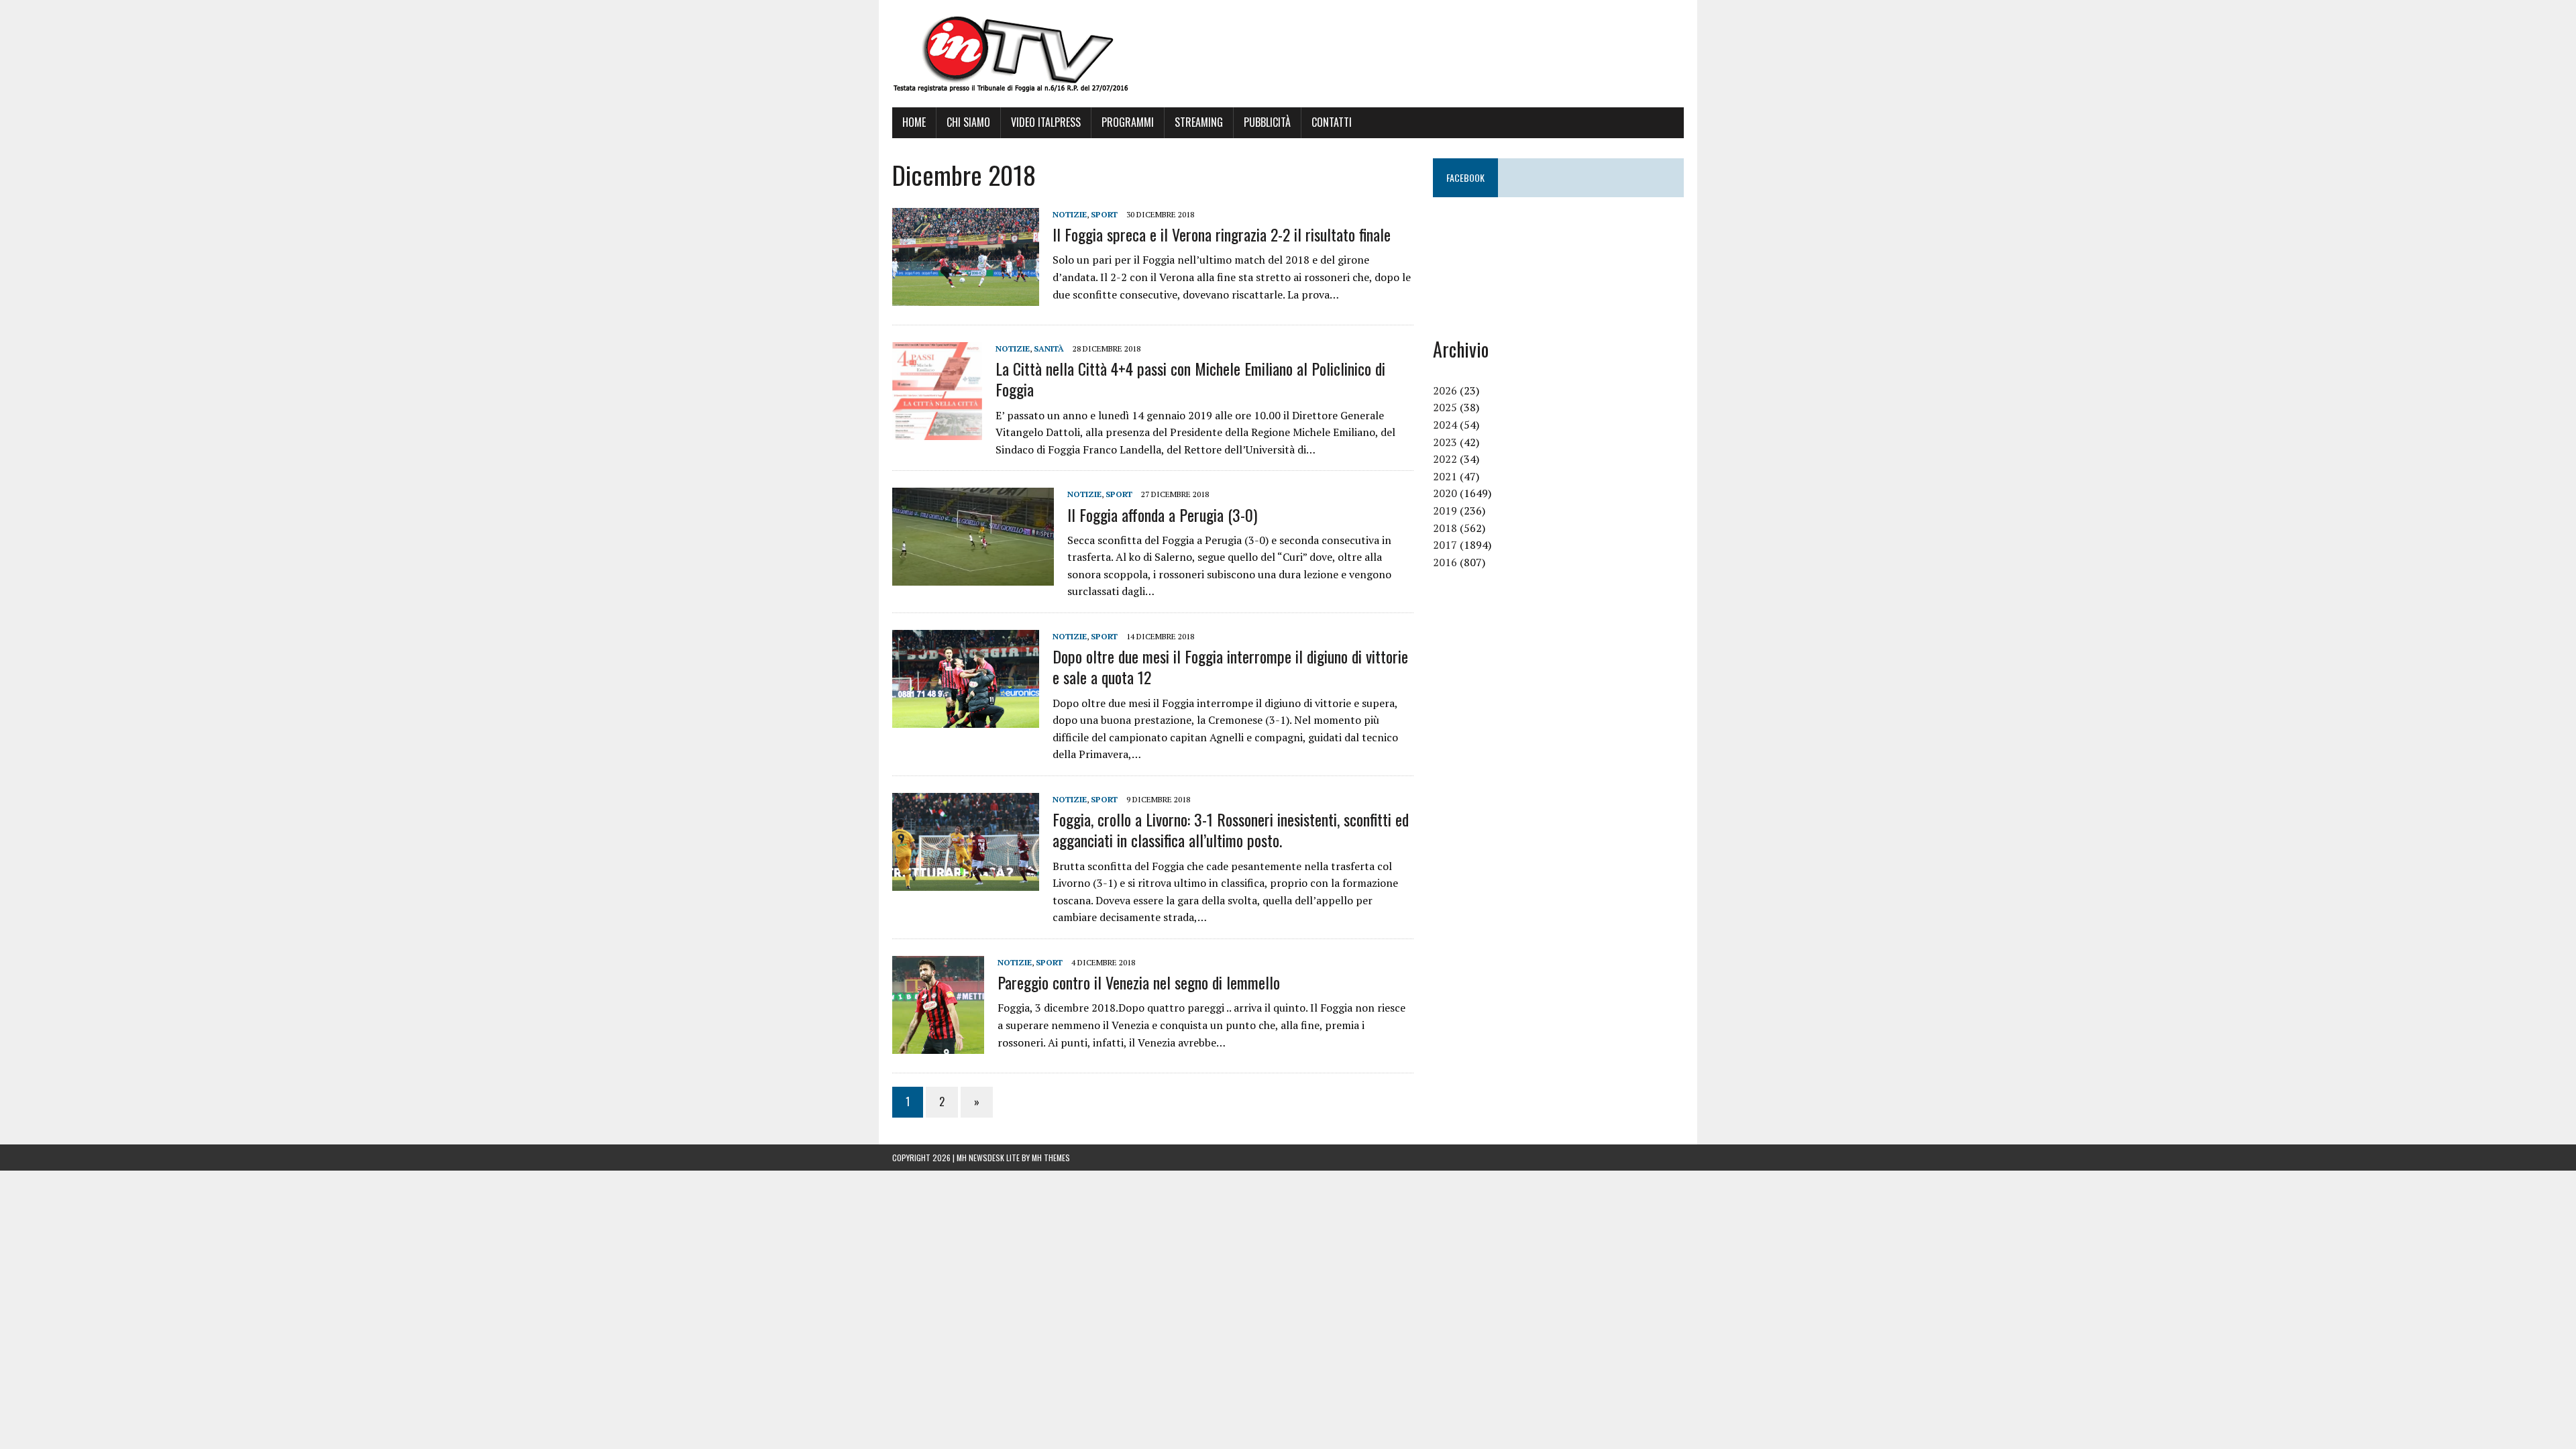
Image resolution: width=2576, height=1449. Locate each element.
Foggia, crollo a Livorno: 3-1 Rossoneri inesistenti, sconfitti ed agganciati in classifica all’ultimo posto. (1231, 829)
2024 (1445, 425)
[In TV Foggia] (1288, 54)
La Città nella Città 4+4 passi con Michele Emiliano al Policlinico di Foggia (1190, 379)
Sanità (1049, 348)
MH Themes (1051, 1158)
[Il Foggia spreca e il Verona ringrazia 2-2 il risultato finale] (966, 297)
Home (914, 122)
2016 (1445, 562)
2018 (1445, 528)
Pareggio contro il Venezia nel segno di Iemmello (1139, 982)
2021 (1445, 476)
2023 (1445, 442)
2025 (1445, 407)
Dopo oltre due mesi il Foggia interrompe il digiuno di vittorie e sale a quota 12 (1230, 666)
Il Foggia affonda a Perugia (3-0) (1162, 515)
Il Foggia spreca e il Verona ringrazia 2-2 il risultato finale (1222, 234)
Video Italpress (1046, 122)
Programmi (1128, 122)
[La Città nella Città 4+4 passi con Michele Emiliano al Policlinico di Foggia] (937, 431)
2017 (1445, 545)
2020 (1445, 493)
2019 (1445, 511)
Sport (1104, 214)
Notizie (1070, 214)
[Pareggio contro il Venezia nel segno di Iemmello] (938, 1045)
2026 (1445, 390)
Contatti (1332, 122)
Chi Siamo (968, 122)
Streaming (1199, 122)
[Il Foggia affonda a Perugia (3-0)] (973, 577)
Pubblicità (1267, 122)
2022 (1445, 459)
